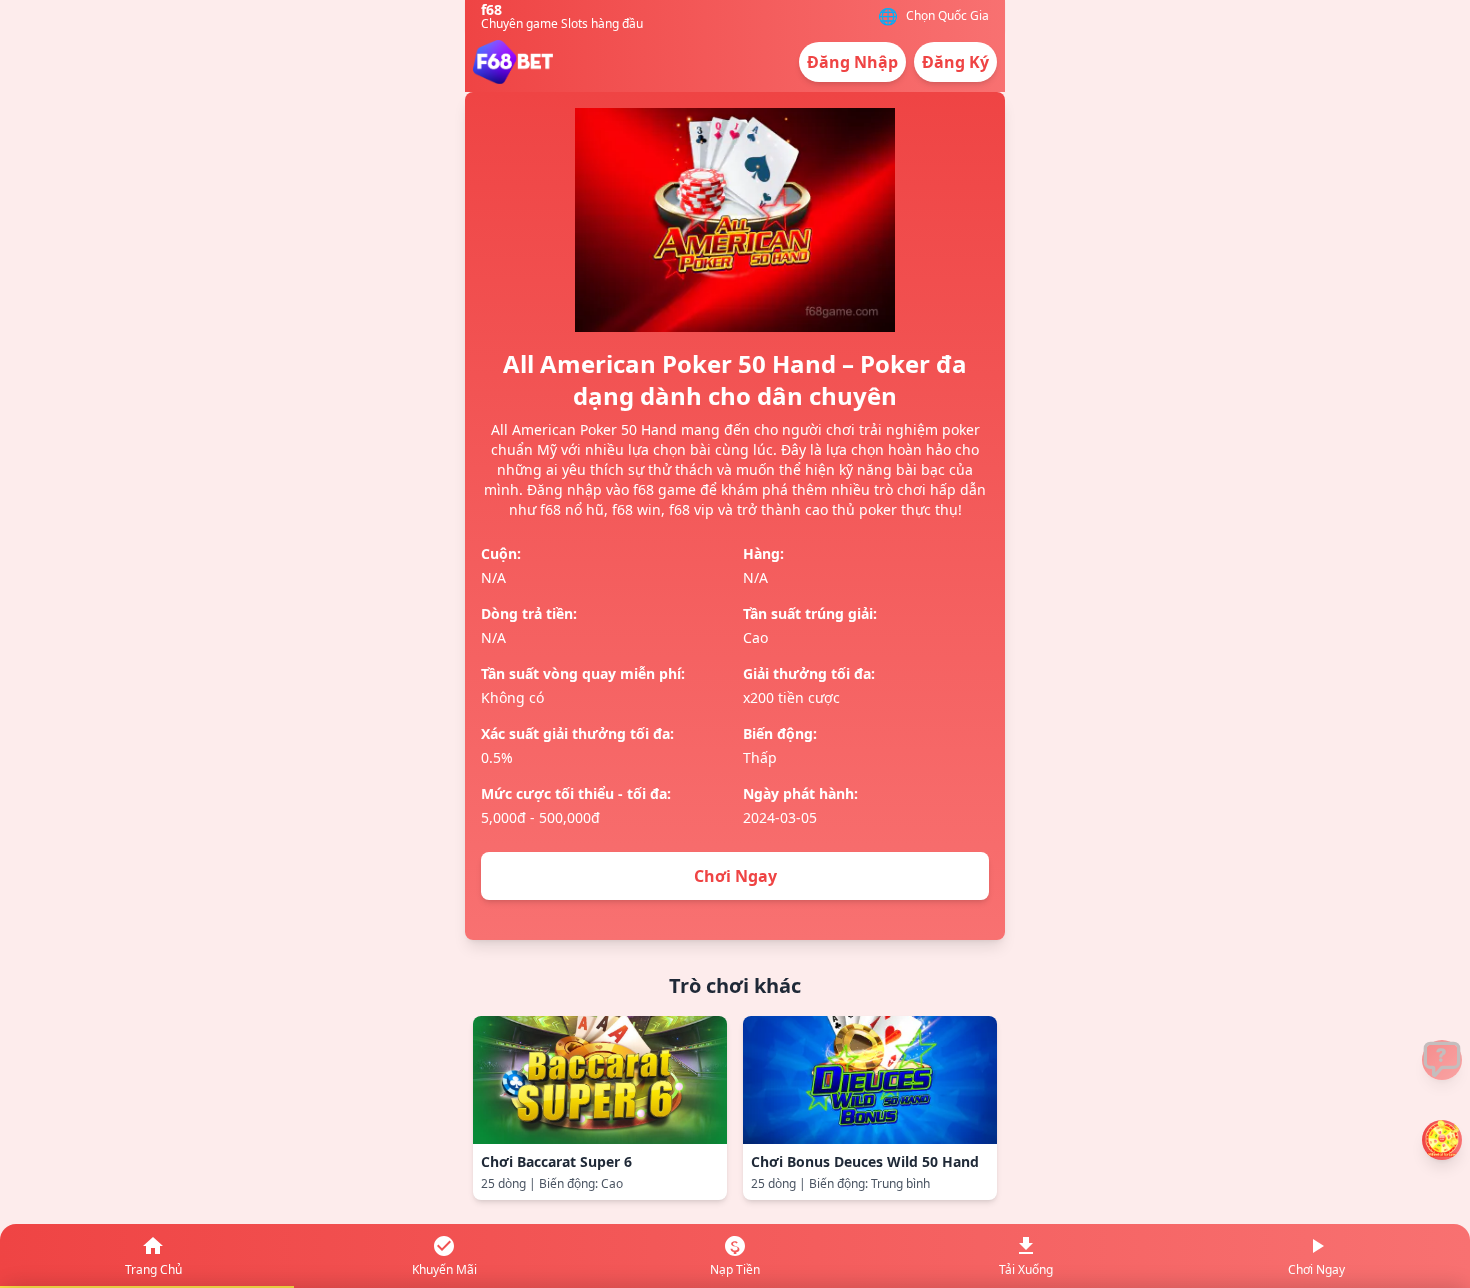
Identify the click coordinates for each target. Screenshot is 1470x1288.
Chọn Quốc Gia (947, 16)
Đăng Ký (955, 62)
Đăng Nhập (852, 62)
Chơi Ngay (735, 876)
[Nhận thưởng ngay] (1442, 1140)
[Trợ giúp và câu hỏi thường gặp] (1442, 1060)
